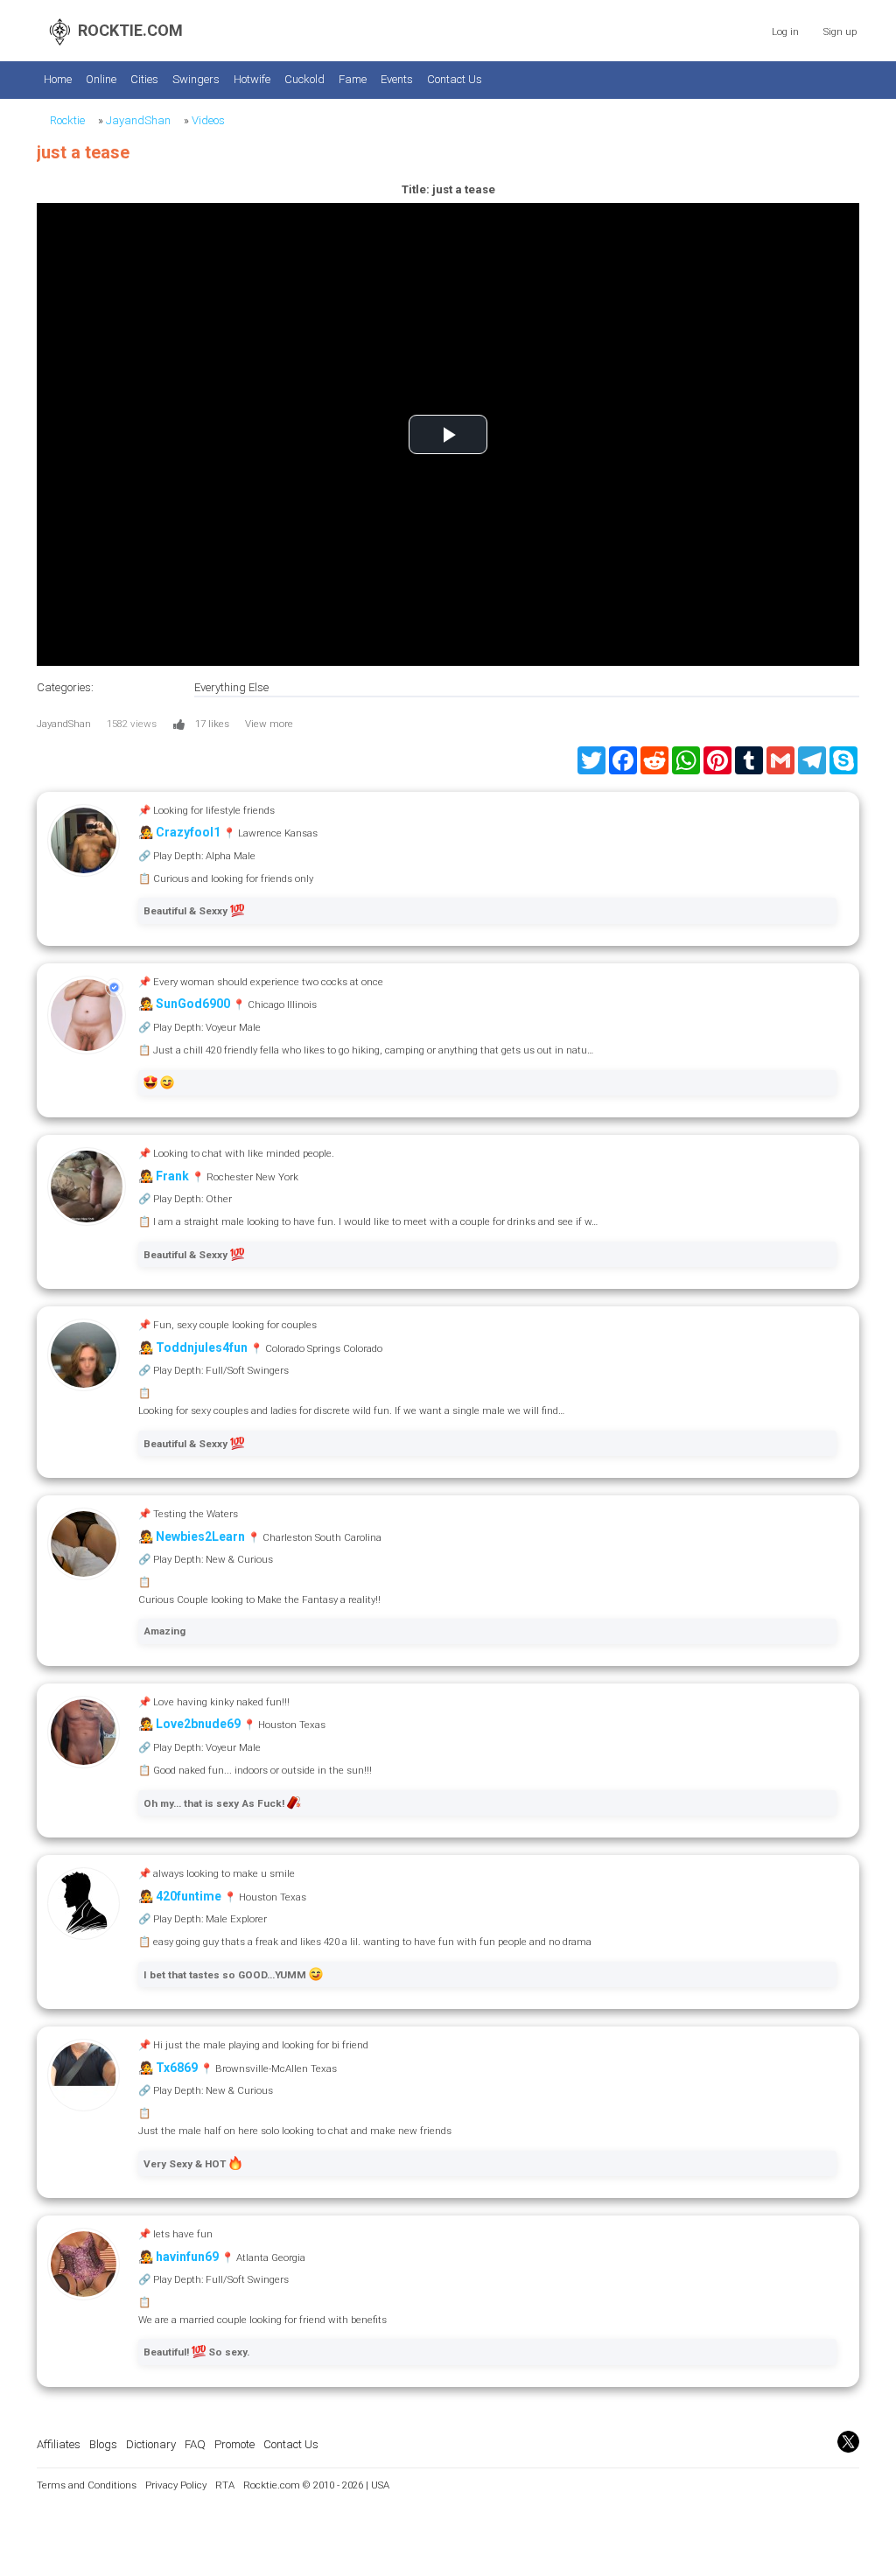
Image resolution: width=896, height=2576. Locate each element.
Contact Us (455, 79)
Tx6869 (177, 2068)
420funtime (189, 1896)
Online (101, 79)
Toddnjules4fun (202, 1347)
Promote (234, 2444)
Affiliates (59, 2444)
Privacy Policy (176, 2485)
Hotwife (252, 79)
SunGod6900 (193, 1004)
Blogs (103, 2444)
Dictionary (151, 2444)
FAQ (195, 2444)
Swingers (196, 79)
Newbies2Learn (200, 1536)
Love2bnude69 (198, 1724)
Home (58, 79)
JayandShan (138, 120)
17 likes (212, 724)
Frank (172, 1176)
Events (397, 79)
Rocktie (67, 120)
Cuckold (304, 79)
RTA (225, 2485)
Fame (353, 79)
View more (269, 724)
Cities (144, 79)
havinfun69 (187, 2257)
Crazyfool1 (188, 832)
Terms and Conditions (87, 2485)
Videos (208, 120)
